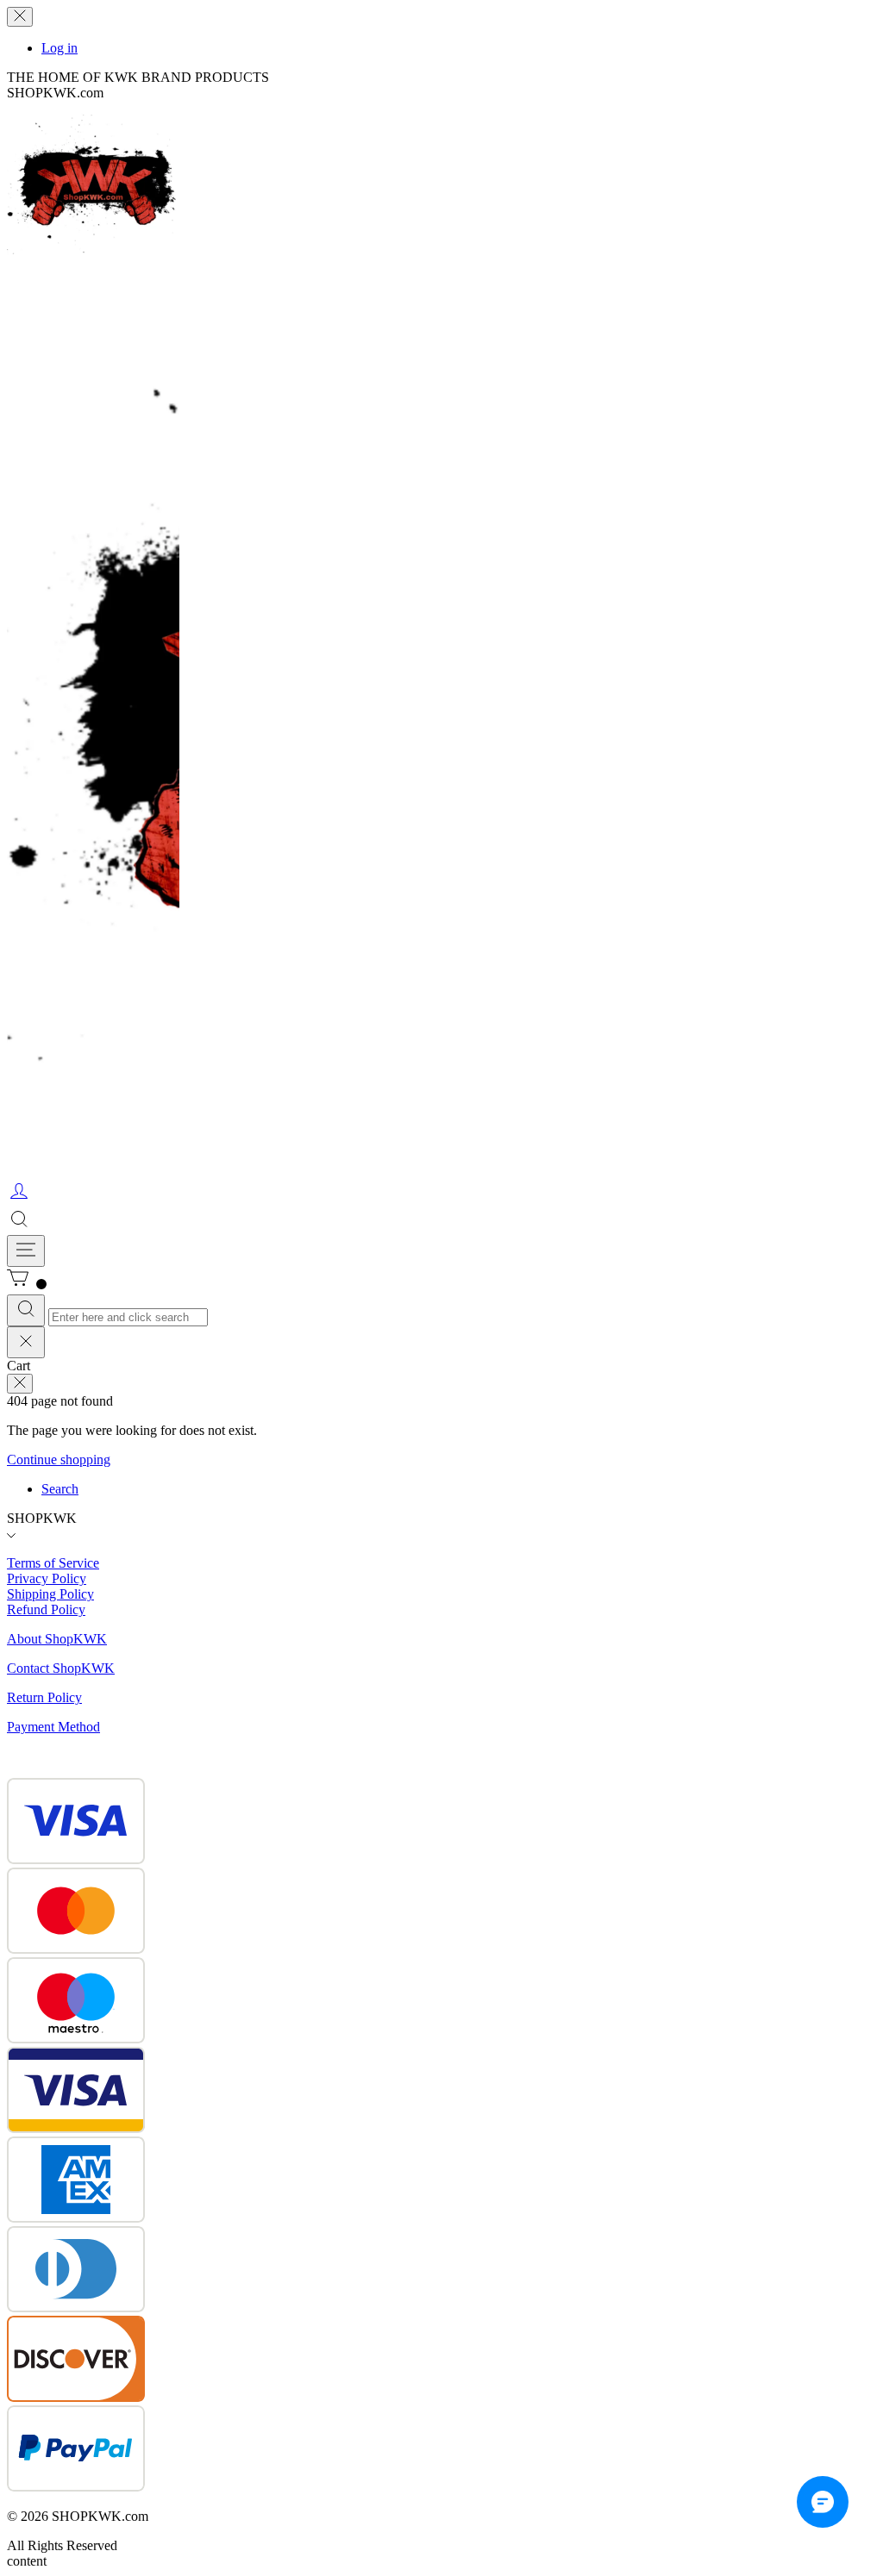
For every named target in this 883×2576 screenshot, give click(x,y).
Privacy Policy (47, 1578)
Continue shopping (59, 1460)
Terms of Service (53, 1563)
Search (60, 1489)
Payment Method (53, 1727)
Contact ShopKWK (61, 1668)
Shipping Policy (50, 1594)
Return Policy (44, 1697)
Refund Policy (46, 1609)
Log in (59, 48)
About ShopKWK (57, 1639)
